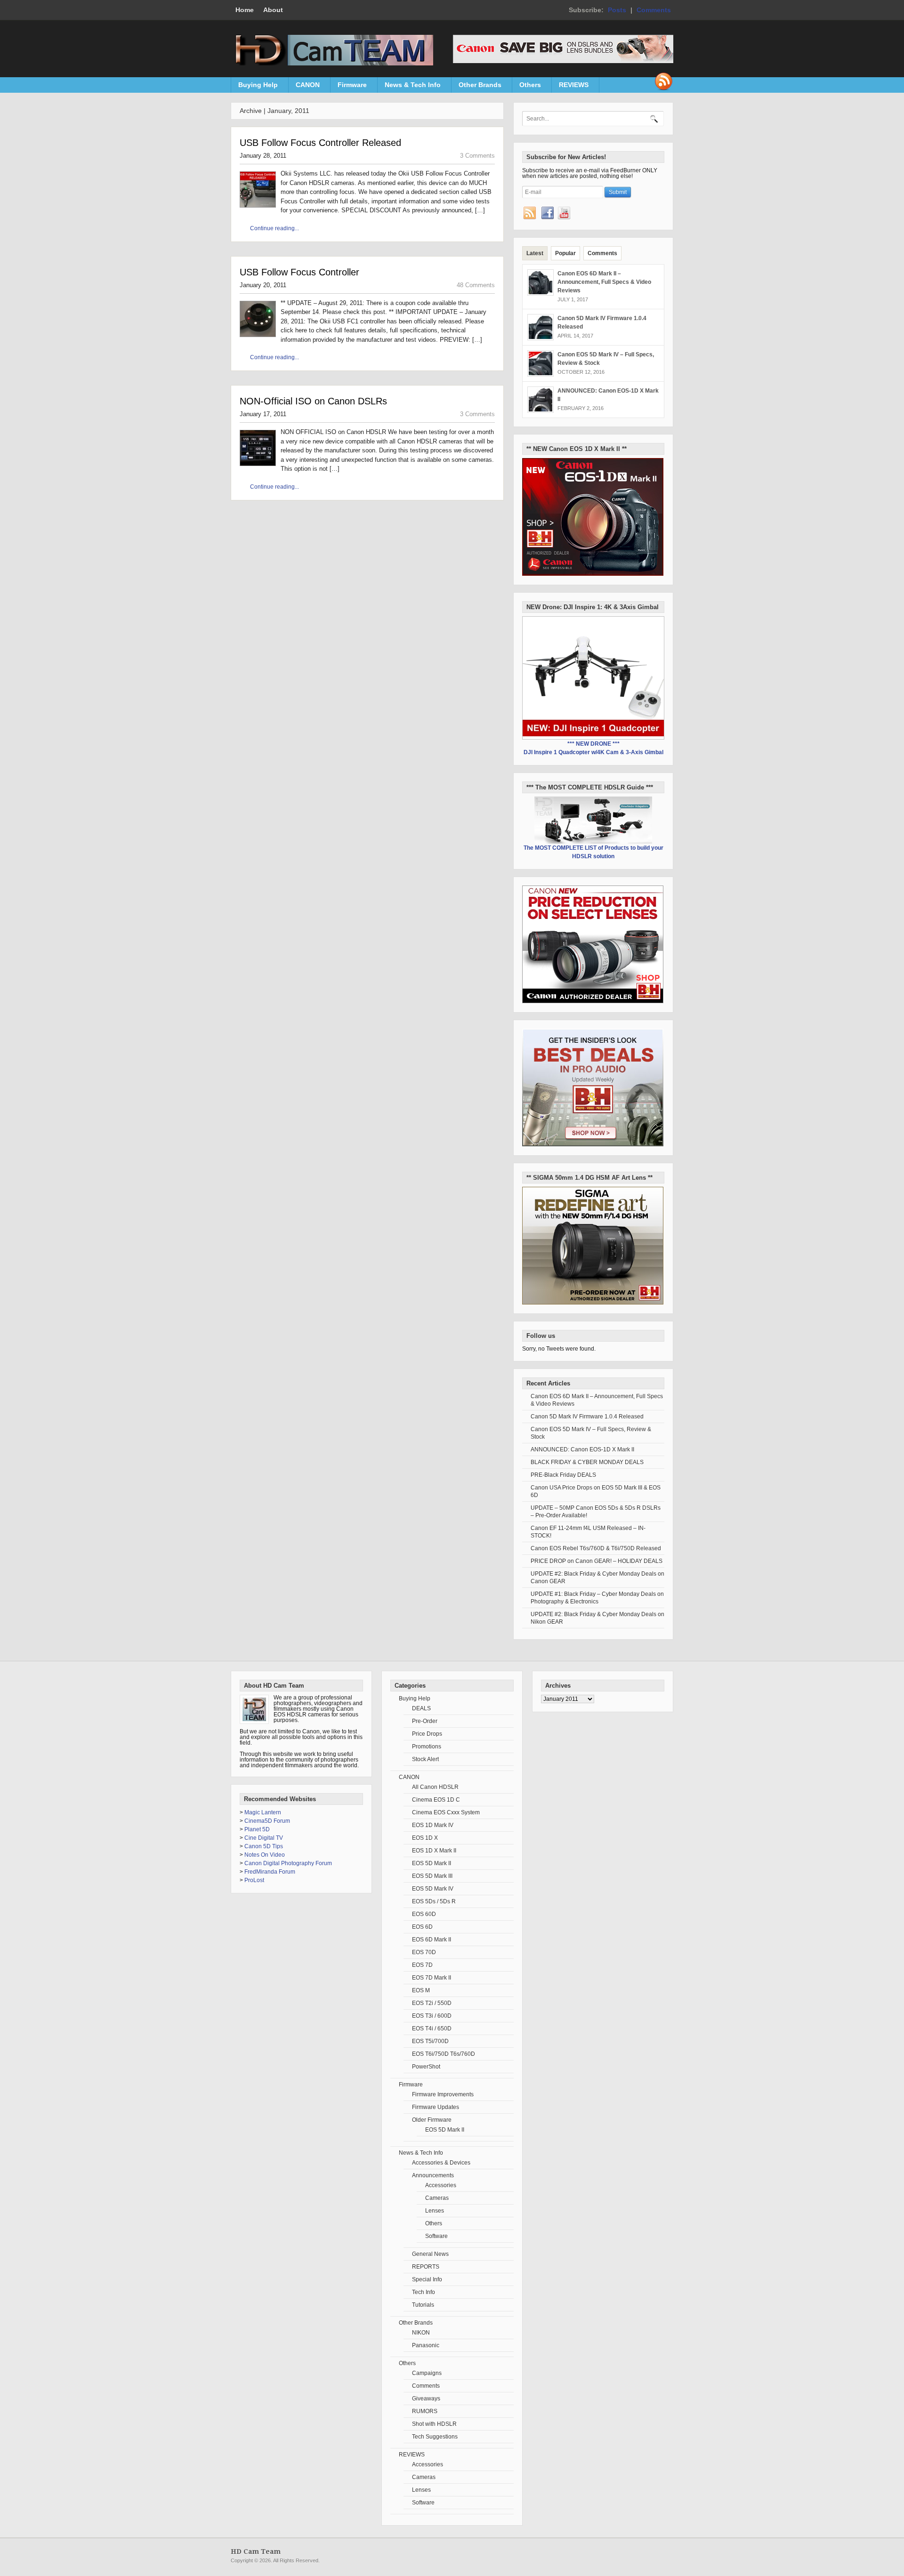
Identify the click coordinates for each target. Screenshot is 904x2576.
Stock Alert (425, 1759)
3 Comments (477, 156)
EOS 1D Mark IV (433, 1825)
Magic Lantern (263, 1812)
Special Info (427, 2279)
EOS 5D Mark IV (433, 1889)
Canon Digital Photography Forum (288, 1863)
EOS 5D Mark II (432, 1863)
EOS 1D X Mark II (434, 1851)
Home (245, 10)
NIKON (421, 2333)
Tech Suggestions (435, 2437)
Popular (565, 253)
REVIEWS (570, 87)
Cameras (437, 2198)
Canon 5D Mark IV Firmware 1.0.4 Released (587, 1417)
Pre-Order (425, 1721)
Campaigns (427, 2373)
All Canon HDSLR (435, 1787)
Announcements (433, 2175)
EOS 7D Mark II (432, 1978)
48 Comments (476, 285)
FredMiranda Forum (270, 1872)
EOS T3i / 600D (432, 2016)
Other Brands (476, 87)
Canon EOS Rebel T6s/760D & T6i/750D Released (596, 1548)
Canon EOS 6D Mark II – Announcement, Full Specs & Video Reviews (604, 282)
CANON (304, 87)
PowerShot (426, 2067)
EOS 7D (422, 1965)
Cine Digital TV (264, 1838)
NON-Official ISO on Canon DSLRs (313, 401)
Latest (535, 253)
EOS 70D (424, 1952)
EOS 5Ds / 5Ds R (434, 1901)
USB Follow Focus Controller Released (320, 143)
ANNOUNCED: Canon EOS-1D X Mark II (582, 1449)
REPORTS (426, 2267)
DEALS (421, 1708)
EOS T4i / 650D (432, 2029)
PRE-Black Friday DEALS (563, 1475)
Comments (654, 10)
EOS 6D (422, 1927)
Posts (617, 10)
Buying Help (254, 87)
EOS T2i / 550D (432, 2003)
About (273, 10)
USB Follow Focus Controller (299, 272)
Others (527, 87)
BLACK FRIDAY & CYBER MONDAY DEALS (587, 1462)
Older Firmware (432, 2120)
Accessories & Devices (441, 2163)
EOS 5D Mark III (432, 1876)
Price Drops (427, 1734)
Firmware (349, 87)
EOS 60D (424, 1914)
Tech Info (424, 2292)
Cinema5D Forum (267, 1821)
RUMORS (425, 2411)
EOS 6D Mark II (432, 1940)
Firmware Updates (436, 2107)
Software (436, 2236)
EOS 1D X (425, 1838)
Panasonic (426, 2345)
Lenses (435, 2211)
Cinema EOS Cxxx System (446, 1812)
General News (430, 2254)
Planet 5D (257, 1829)
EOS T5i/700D (430, 2041)
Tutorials (423, 2305)
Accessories (441, 2185)
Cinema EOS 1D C (436, 1800)
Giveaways (426, 2399)
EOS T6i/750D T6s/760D (444, 2054)
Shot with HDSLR (434, 2424)
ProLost (254, 1880)
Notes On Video (265, 1855)
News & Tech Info (409, 87)
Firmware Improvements (443, 2094)
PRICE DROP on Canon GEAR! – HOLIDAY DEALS (597, 1561)
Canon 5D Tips (264, 1846)
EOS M (421, 1990)
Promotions (427, 1747)
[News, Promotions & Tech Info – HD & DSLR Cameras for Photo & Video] (332, 64)
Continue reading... (274, 228)
